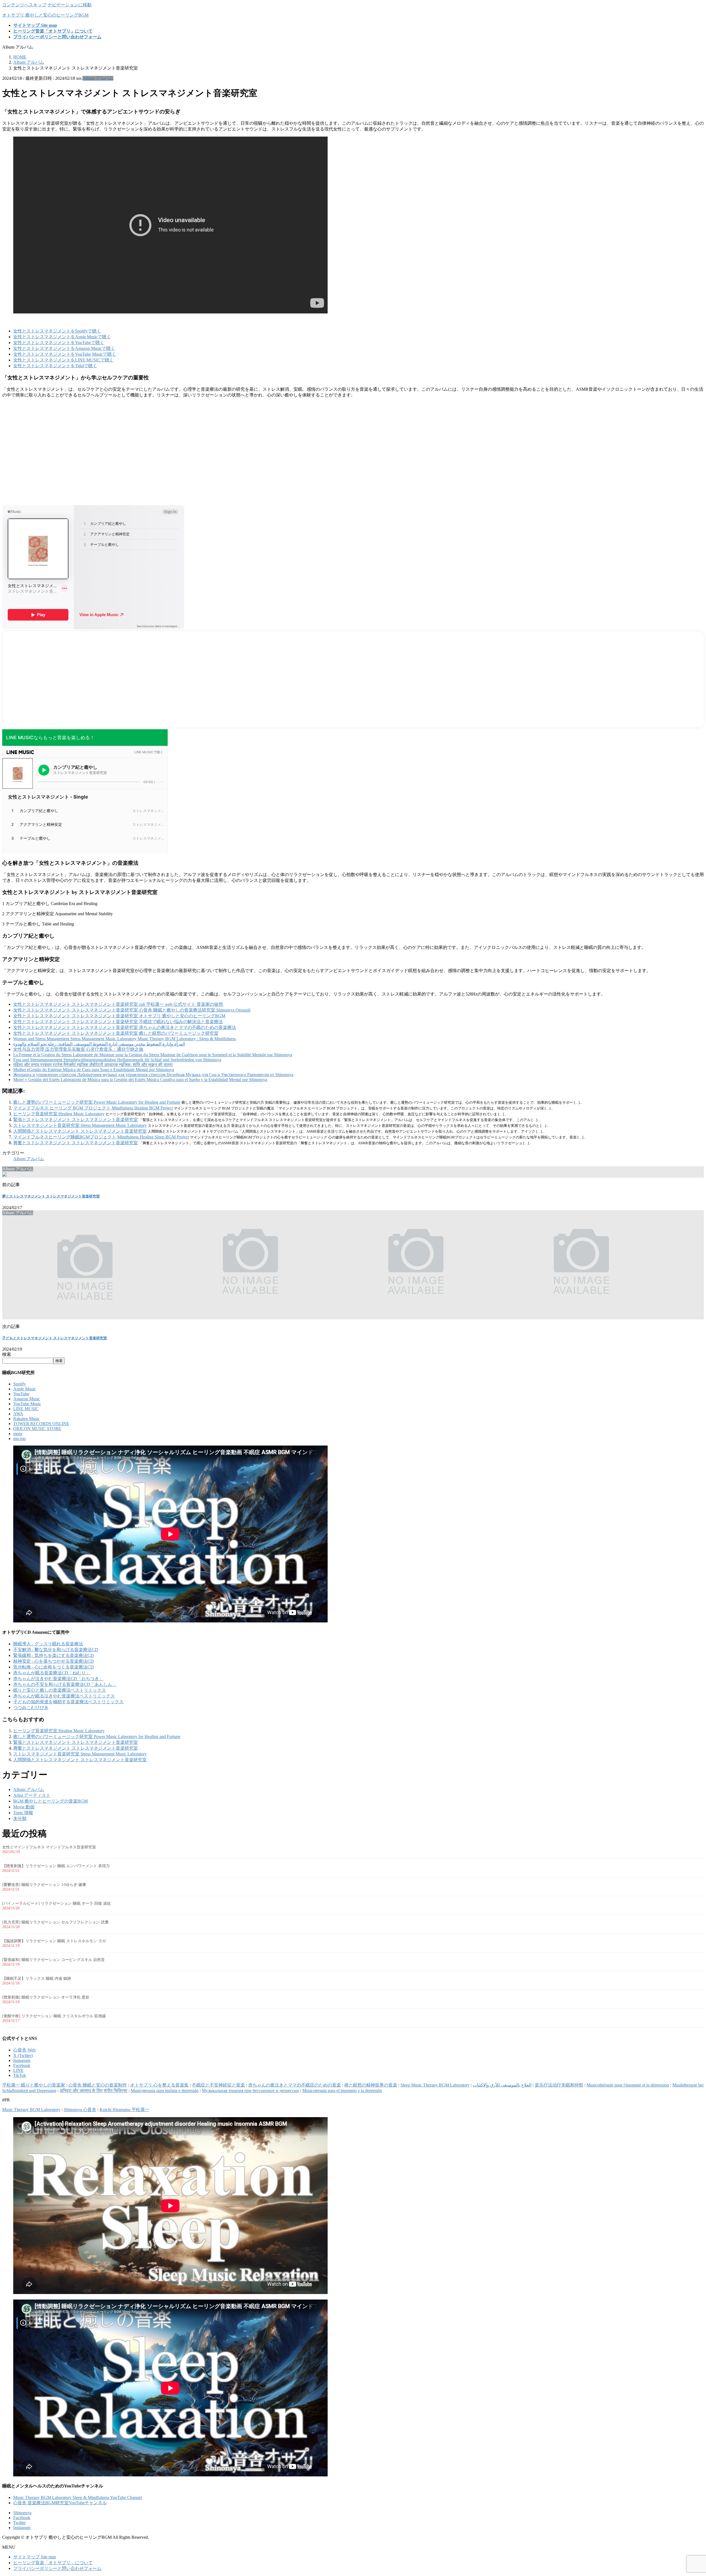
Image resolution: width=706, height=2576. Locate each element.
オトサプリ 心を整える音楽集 (159, 2085)
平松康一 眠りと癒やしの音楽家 (34, 2085)
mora (18, 1434)
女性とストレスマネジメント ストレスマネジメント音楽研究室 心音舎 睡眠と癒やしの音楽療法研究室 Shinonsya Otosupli (132, 1010)
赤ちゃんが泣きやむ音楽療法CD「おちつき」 (58, 1679)
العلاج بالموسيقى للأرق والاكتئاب (502, 2085)
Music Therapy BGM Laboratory (31, 2110)
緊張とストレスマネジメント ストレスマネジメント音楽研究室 (76, 1120)
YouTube (21, 1394)
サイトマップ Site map (35, 2557)
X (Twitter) (23, 2055)
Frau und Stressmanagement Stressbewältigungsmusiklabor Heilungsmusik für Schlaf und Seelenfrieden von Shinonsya (117, 1060)
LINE (18, 2070)
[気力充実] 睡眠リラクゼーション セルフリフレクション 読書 (55, 1922)
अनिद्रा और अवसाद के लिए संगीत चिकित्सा (93, 2091)
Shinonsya (22, 2513)
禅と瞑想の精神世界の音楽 (371, 2085)
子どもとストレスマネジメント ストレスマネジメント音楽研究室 (55, 1338)
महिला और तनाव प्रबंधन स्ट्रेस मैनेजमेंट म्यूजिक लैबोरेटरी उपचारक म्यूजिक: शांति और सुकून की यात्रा (93, 1065)
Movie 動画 (24, 1807)
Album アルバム (98, 78)
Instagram (22, 2060)
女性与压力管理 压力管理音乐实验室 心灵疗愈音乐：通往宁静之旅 (78, 1049)
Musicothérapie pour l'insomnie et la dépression (628, 2085)
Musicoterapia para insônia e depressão (165, 2091)
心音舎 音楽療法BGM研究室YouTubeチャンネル (60, 2503)
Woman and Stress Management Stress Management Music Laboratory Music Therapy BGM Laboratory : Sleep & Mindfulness (125, 1039)
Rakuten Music (26, 1419)
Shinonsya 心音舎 (80, 2110)
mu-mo (19, 1439)
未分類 (20, 1818)
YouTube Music (27, 1404)
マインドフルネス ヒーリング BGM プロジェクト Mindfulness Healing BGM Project (93, 1108)
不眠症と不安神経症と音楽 (218, 2085)
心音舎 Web (24, 2050)
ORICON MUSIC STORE (37, 1429)
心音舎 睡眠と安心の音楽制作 (98, 2085)
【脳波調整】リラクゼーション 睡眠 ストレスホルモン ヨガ (54, 1941)
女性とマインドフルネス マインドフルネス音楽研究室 (49, 1847)
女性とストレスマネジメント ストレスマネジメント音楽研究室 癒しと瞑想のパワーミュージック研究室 (116, 1033)
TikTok (20, 2075)
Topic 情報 (23, 1813)
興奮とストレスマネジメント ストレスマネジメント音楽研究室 (76, 1143)
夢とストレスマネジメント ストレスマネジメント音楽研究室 (51, 1196)
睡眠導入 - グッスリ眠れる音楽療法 (48, 1644)
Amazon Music (27, 1399)
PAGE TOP (686, 2493)
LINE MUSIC (26, 1409)
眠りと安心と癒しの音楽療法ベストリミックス (60, 1690)
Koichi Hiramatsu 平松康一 (124, 2110)
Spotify (20, 1384)
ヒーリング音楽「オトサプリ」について (53, 2563)
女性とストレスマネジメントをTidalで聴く (55, 366)
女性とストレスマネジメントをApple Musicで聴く (62, 337)
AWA (18, 1414)
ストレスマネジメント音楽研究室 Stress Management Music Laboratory (80, 1125)
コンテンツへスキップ (24, 5)
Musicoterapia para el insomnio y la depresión (342, 2091)
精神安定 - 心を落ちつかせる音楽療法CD (54, 1661)
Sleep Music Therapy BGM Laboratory (435, 2085)
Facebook (22, 2065)
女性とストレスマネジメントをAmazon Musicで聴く (64, 348)
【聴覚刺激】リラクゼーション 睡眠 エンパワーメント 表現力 (56, 1866)
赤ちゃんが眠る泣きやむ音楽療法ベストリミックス (64, 1696)
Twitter (19, 2523)
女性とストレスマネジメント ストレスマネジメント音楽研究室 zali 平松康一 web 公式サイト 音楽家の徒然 (118, 1004)
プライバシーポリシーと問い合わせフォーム (57, 2568)
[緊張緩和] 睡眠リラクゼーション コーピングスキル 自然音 (54, 1960)
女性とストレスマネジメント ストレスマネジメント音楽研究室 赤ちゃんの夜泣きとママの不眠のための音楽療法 (125, 1027)
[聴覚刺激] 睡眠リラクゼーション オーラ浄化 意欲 (46, 1997)
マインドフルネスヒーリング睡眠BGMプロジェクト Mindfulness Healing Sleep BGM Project (101, 1137)
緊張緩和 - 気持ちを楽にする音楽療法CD (54, 1655)
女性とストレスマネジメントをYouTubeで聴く (59, 343)
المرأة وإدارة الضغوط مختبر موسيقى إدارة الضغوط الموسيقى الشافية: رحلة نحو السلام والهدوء (99, 1044)
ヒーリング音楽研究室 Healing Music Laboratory (59, 1114)
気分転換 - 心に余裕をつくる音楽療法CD (54, 1667)
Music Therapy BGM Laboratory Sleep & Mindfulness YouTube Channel (77, 2498)
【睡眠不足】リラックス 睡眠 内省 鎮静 (37, 1978)
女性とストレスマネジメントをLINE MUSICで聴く (63, 360)
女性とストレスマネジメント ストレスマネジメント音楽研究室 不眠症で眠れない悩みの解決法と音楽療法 (118, 1022)
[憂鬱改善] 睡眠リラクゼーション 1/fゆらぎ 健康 (44, 1885)
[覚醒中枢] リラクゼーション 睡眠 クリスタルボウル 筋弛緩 (54, 2016)
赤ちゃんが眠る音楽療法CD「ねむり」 (52, 1673)
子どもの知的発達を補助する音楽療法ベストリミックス (68, 1702)
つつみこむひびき (31, 1708)
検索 (7, 1354)
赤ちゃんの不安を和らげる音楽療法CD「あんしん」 (65, 1684)
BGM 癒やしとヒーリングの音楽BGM (50, 1801)
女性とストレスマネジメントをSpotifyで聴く (57, 331)
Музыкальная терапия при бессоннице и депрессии (250, 2091)
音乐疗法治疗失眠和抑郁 (559, 2085)
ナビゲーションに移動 (69, 5)
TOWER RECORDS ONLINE (41, 1424)
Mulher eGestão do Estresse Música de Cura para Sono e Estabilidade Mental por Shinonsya (94, 1070)
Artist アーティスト (32, 1795)
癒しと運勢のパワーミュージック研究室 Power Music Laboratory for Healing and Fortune (97, 1102)
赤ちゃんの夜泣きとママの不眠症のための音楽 (295, 2085)
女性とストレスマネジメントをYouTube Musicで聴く (65, 354)
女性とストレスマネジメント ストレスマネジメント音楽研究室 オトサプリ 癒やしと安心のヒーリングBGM (119, 1016)
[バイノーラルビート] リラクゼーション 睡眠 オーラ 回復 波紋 (57, 1903)
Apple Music (25, 1389)
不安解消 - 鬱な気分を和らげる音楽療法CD (56, 1650)
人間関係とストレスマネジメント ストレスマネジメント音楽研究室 (80, 1131)
